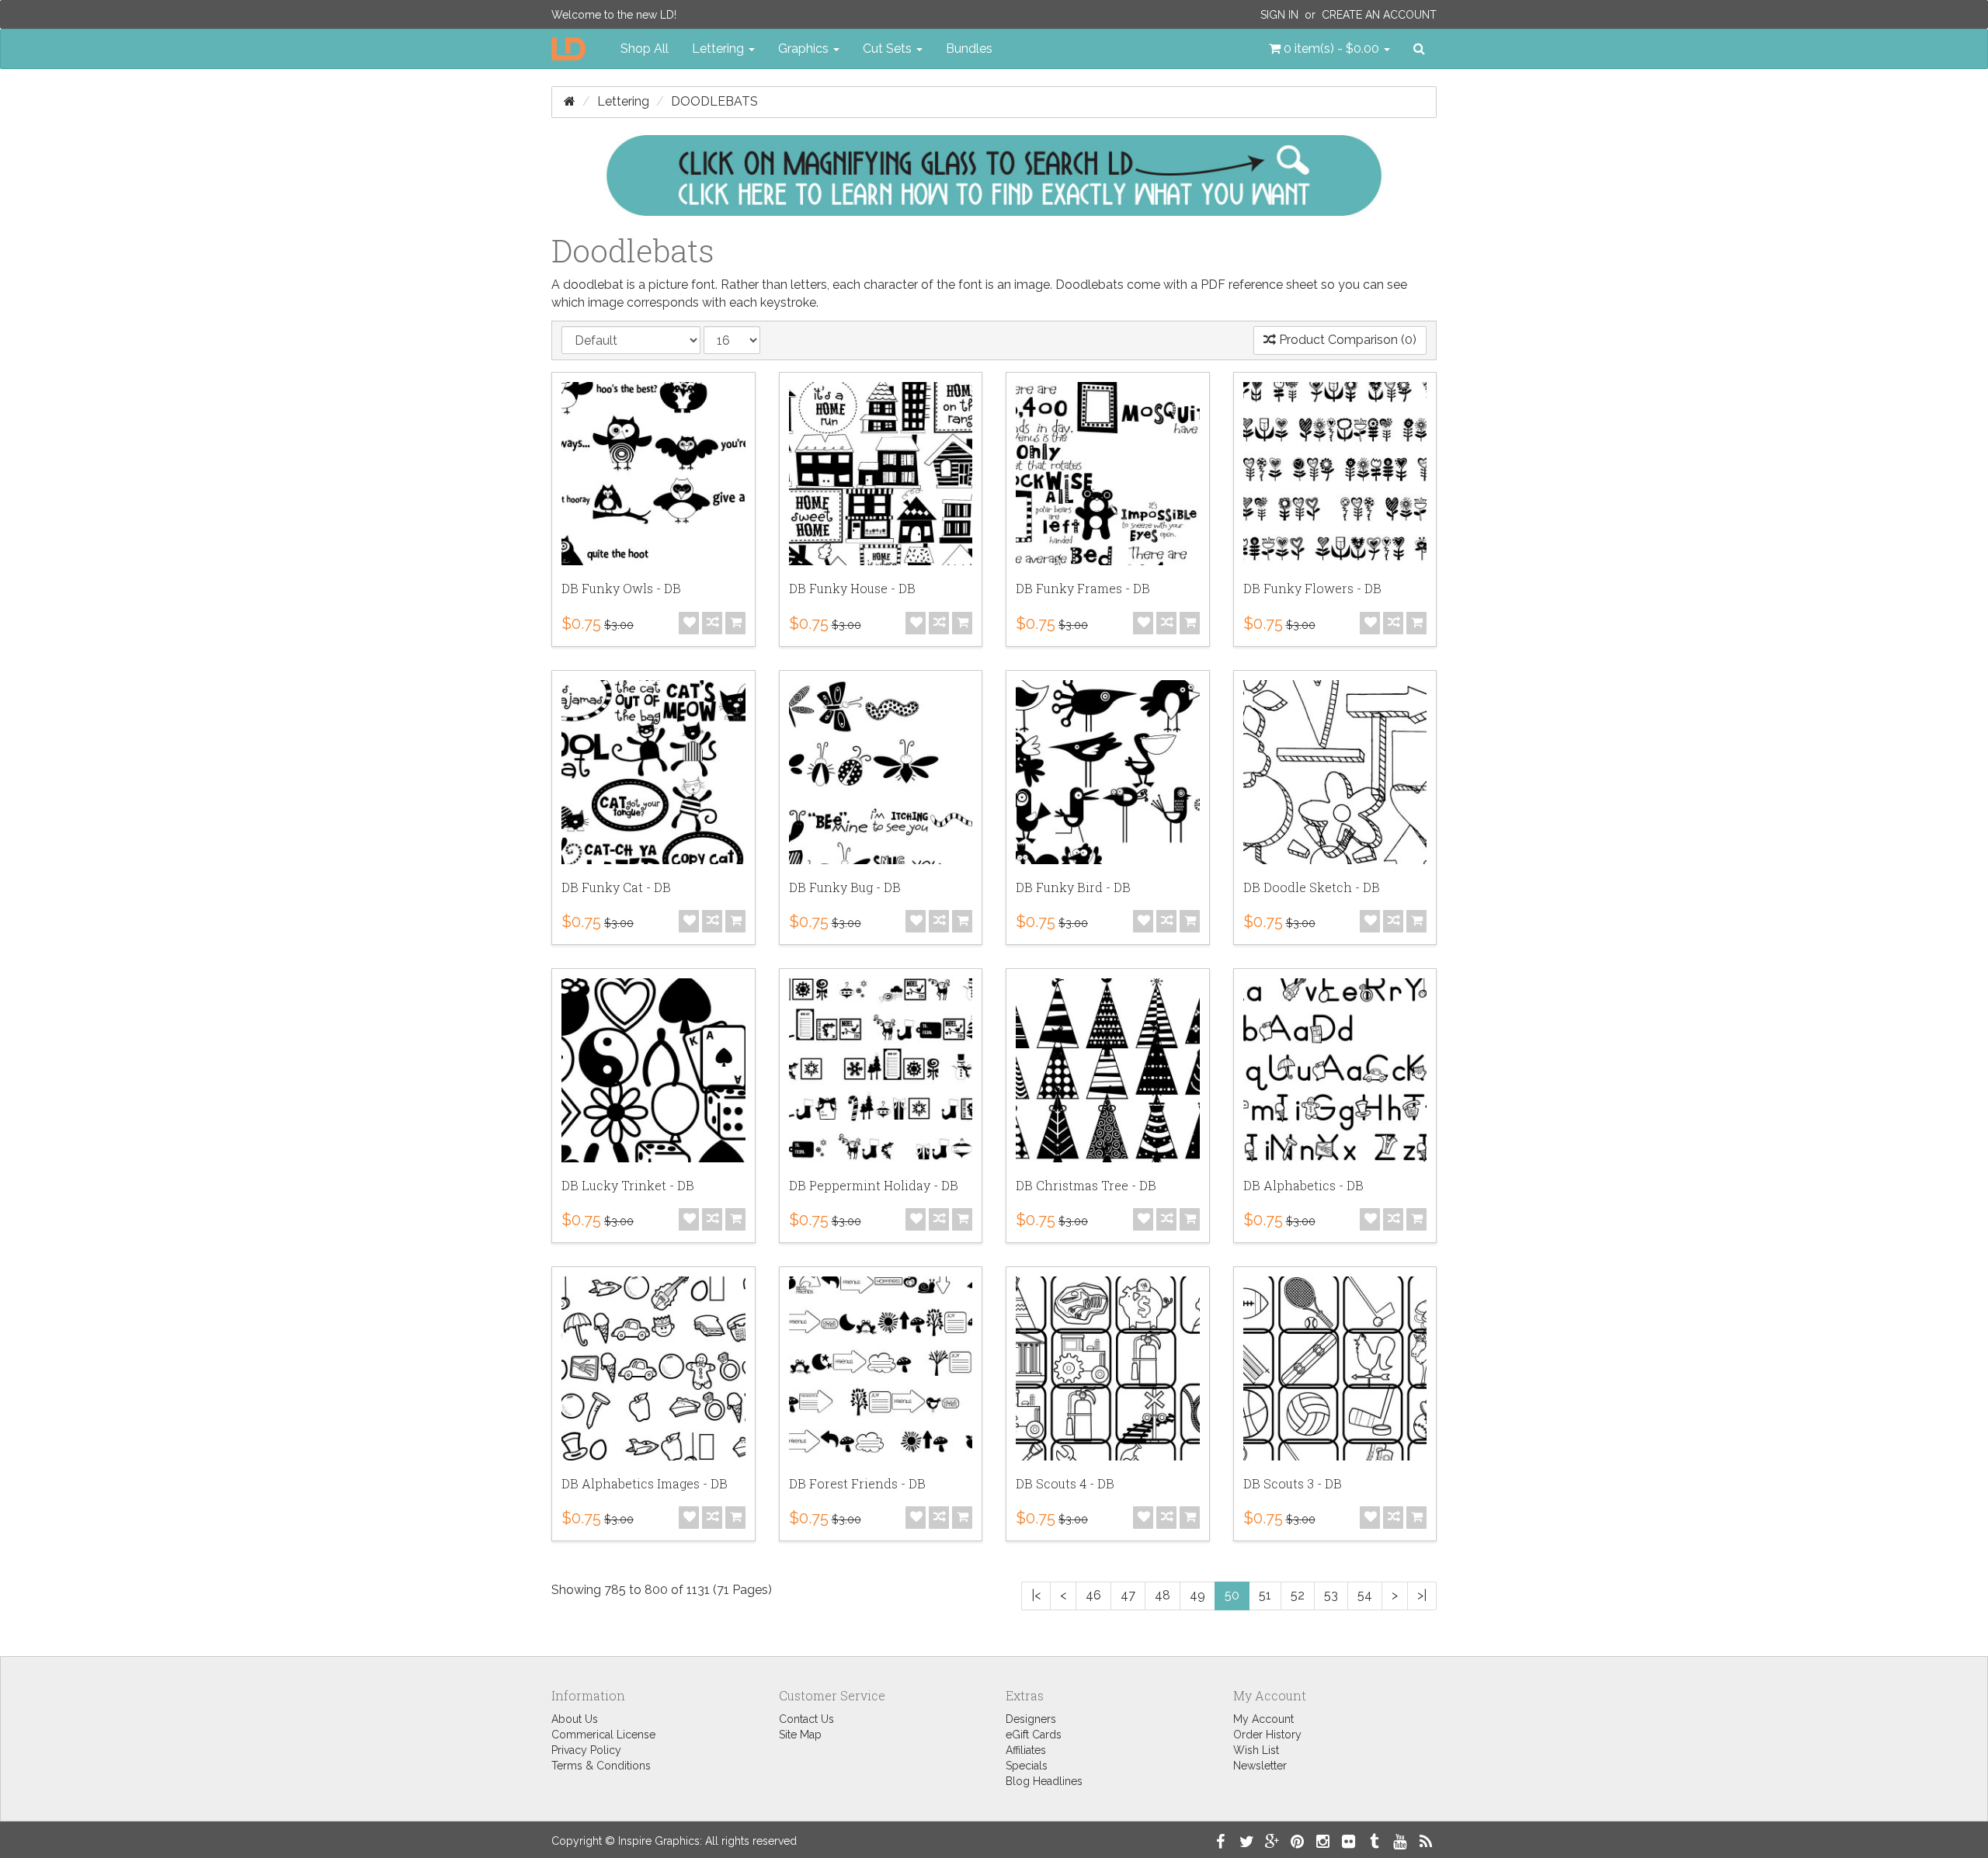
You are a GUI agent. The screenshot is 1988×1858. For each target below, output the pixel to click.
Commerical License (603, 1735)
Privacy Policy (586, 1750)
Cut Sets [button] (889, 49)
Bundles (969, 49)
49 (1197, 1595)
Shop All (645, 49)
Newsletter (1260, 1766)
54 (1365, 1595)
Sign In (1279, 15)
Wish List (1256, 1750)
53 (1331, 1595)
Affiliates (1026, 1750)
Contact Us (806, 1719)
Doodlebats (714, 101)
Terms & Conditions (601, 1766)
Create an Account (1379, 15)
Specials (1027, 1766)
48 (1163, 1595)
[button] (1329, 49)
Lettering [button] (719, 49)
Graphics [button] (805, 49)
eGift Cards (1034, 1735)
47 (1128, 1595)
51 (1265, 1595)
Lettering (623, 101)
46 (1093, 1595)
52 (1298, 1595)
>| (1422, 1595)
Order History (1267, 1735)
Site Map (800, 1735)
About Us (575, 1719)
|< (1036, 1595)
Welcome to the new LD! (614, 15)
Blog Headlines (1044, 1781)
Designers (1031, 1719)
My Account (1263, 1719)
